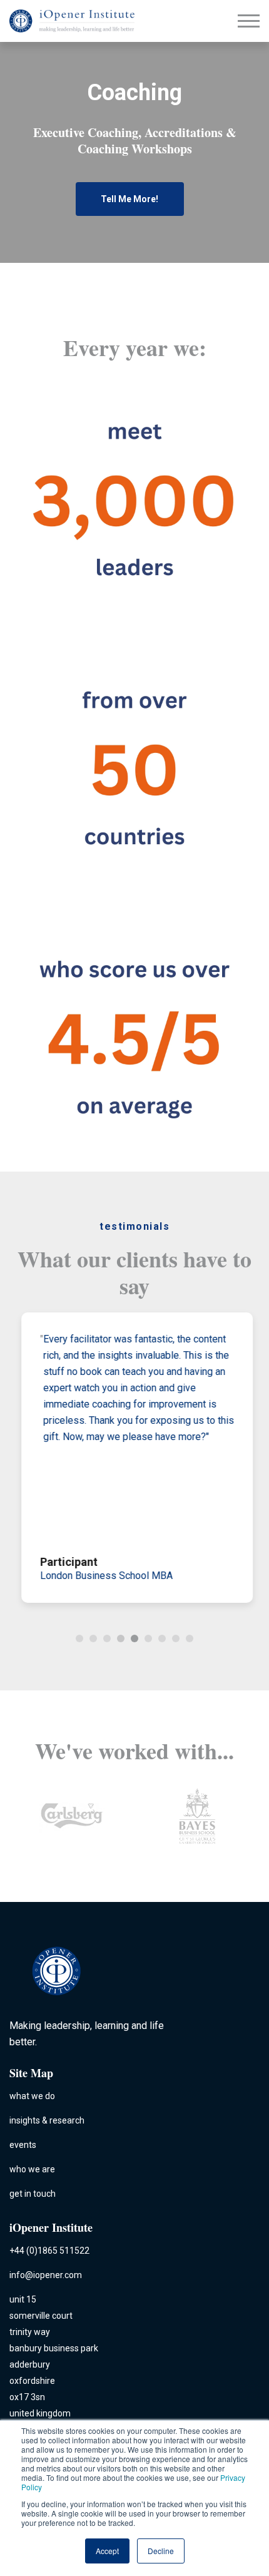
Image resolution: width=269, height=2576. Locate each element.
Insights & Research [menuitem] (47, 2120)
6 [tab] (148, 1638)
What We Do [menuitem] (32, 2096)
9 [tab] (190, 1638)
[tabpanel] (134, 1458)
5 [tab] (134, 1638)
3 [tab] (107, 1638)
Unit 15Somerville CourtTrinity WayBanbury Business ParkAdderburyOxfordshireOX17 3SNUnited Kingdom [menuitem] (54, 2356)
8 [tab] (176, 1638)
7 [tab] (162, 1638)
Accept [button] (107, 2551)
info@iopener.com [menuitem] (46, 2275)
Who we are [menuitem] (32, 2169)
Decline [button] (161, 2551)
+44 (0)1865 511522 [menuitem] (49, 2251)
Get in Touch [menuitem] (33, 2194)
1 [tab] (79, 1638)
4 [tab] (121, 1638)
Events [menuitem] (23, 2145)
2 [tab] (93, 1638)
